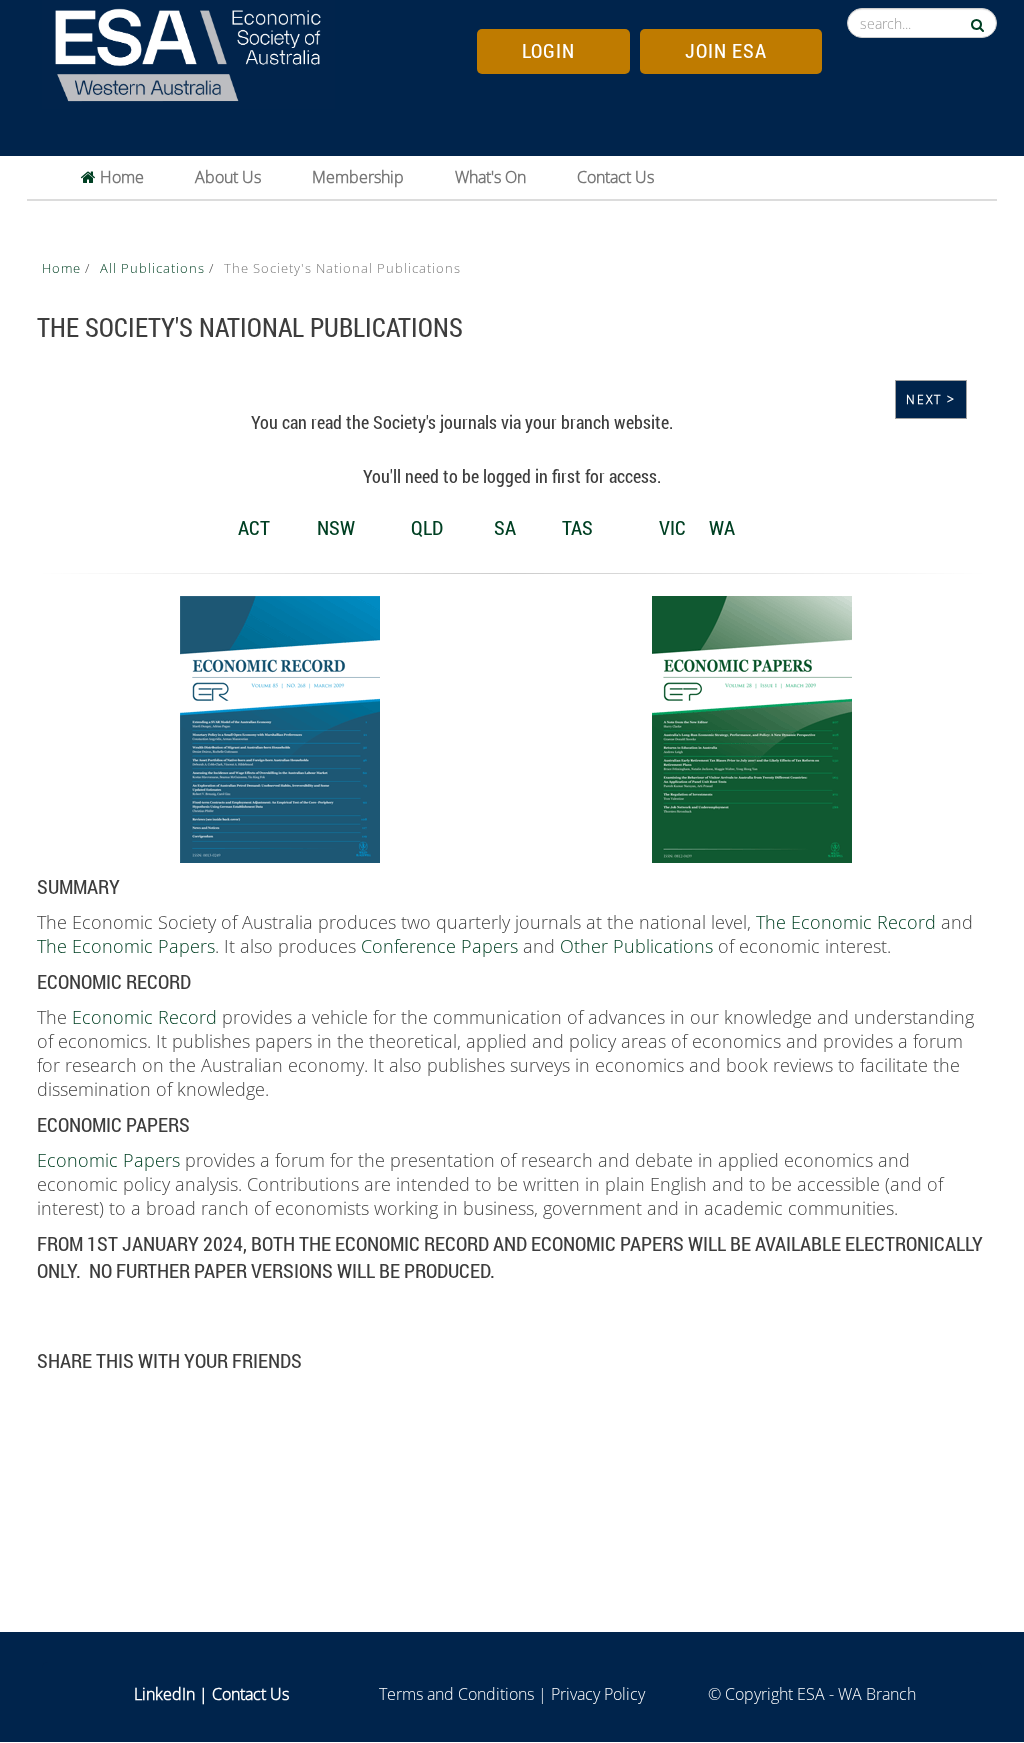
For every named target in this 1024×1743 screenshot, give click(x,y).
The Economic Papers (126, 946)
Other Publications (636, 946)
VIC (672, 527)
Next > (931, 399)
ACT (254, 527)
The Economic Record (846, 922)
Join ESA (726, 50)
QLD (427, 527)
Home (120, 177)
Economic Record (144, 1017)
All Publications (154, 268)
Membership (358, 177)
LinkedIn (164, 1694)
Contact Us (615, 177)
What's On (490, 177)
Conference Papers (439, 946)
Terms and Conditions (456, 1694)
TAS (577, 527)
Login (548, 50)
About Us (228, 177)
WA (724, 527)
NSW (336, 527)
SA (507, 527)
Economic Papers (108, 1160)
